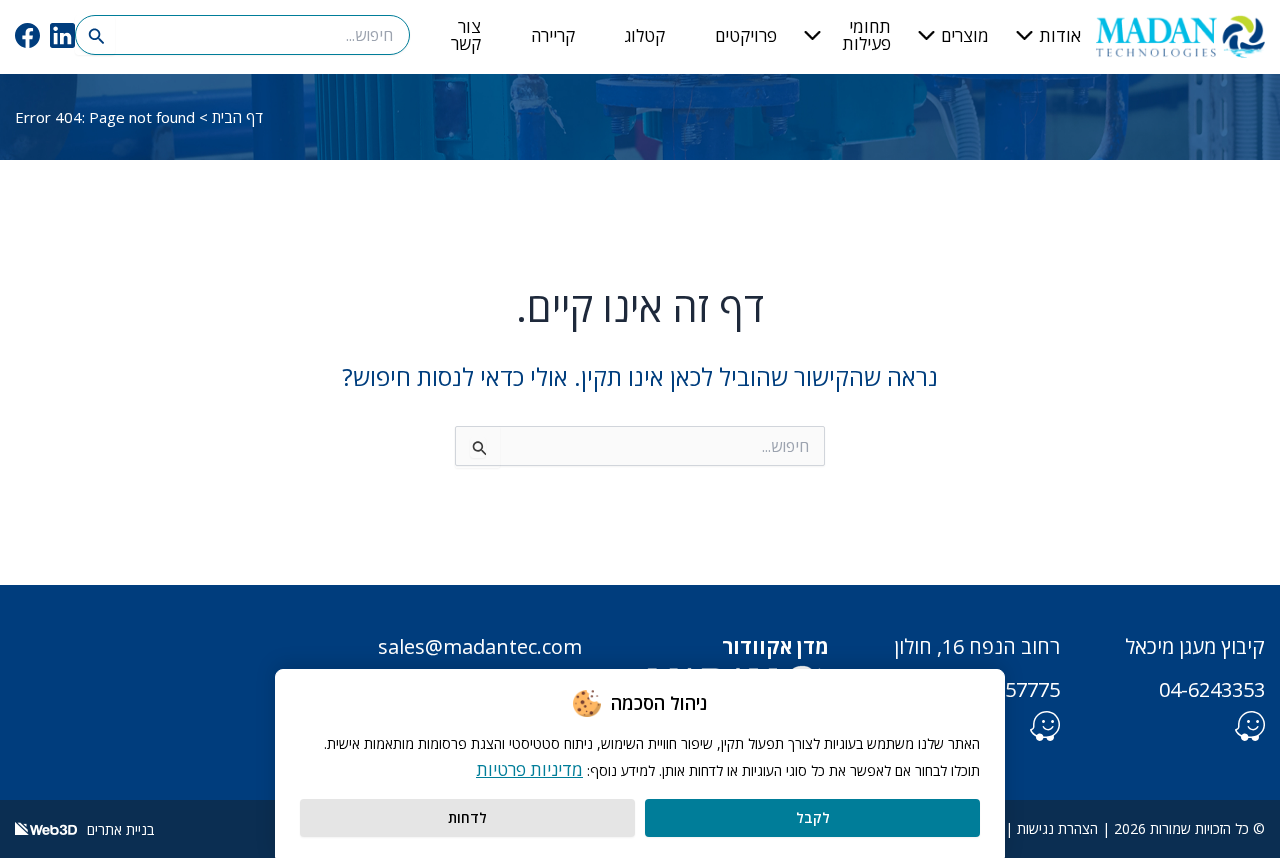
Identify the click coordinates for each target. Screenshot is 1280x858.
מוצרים (965, 35)
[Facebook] (27, 35)
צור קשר (466, 35)
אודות (1060, 35)
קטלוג (645, 35)
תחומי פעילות (866, 35)
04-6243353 (1212, 689)
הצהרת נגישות (1057, 828)
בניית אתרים (118, 829)
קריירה (553, 35)
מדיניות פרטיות (529, 769)
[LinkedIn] (62, 35)
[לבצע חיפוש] (95, 35)
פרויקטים (746, 35)
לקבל (813, 817)
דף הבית (237, 117)
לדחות (467, 817)
